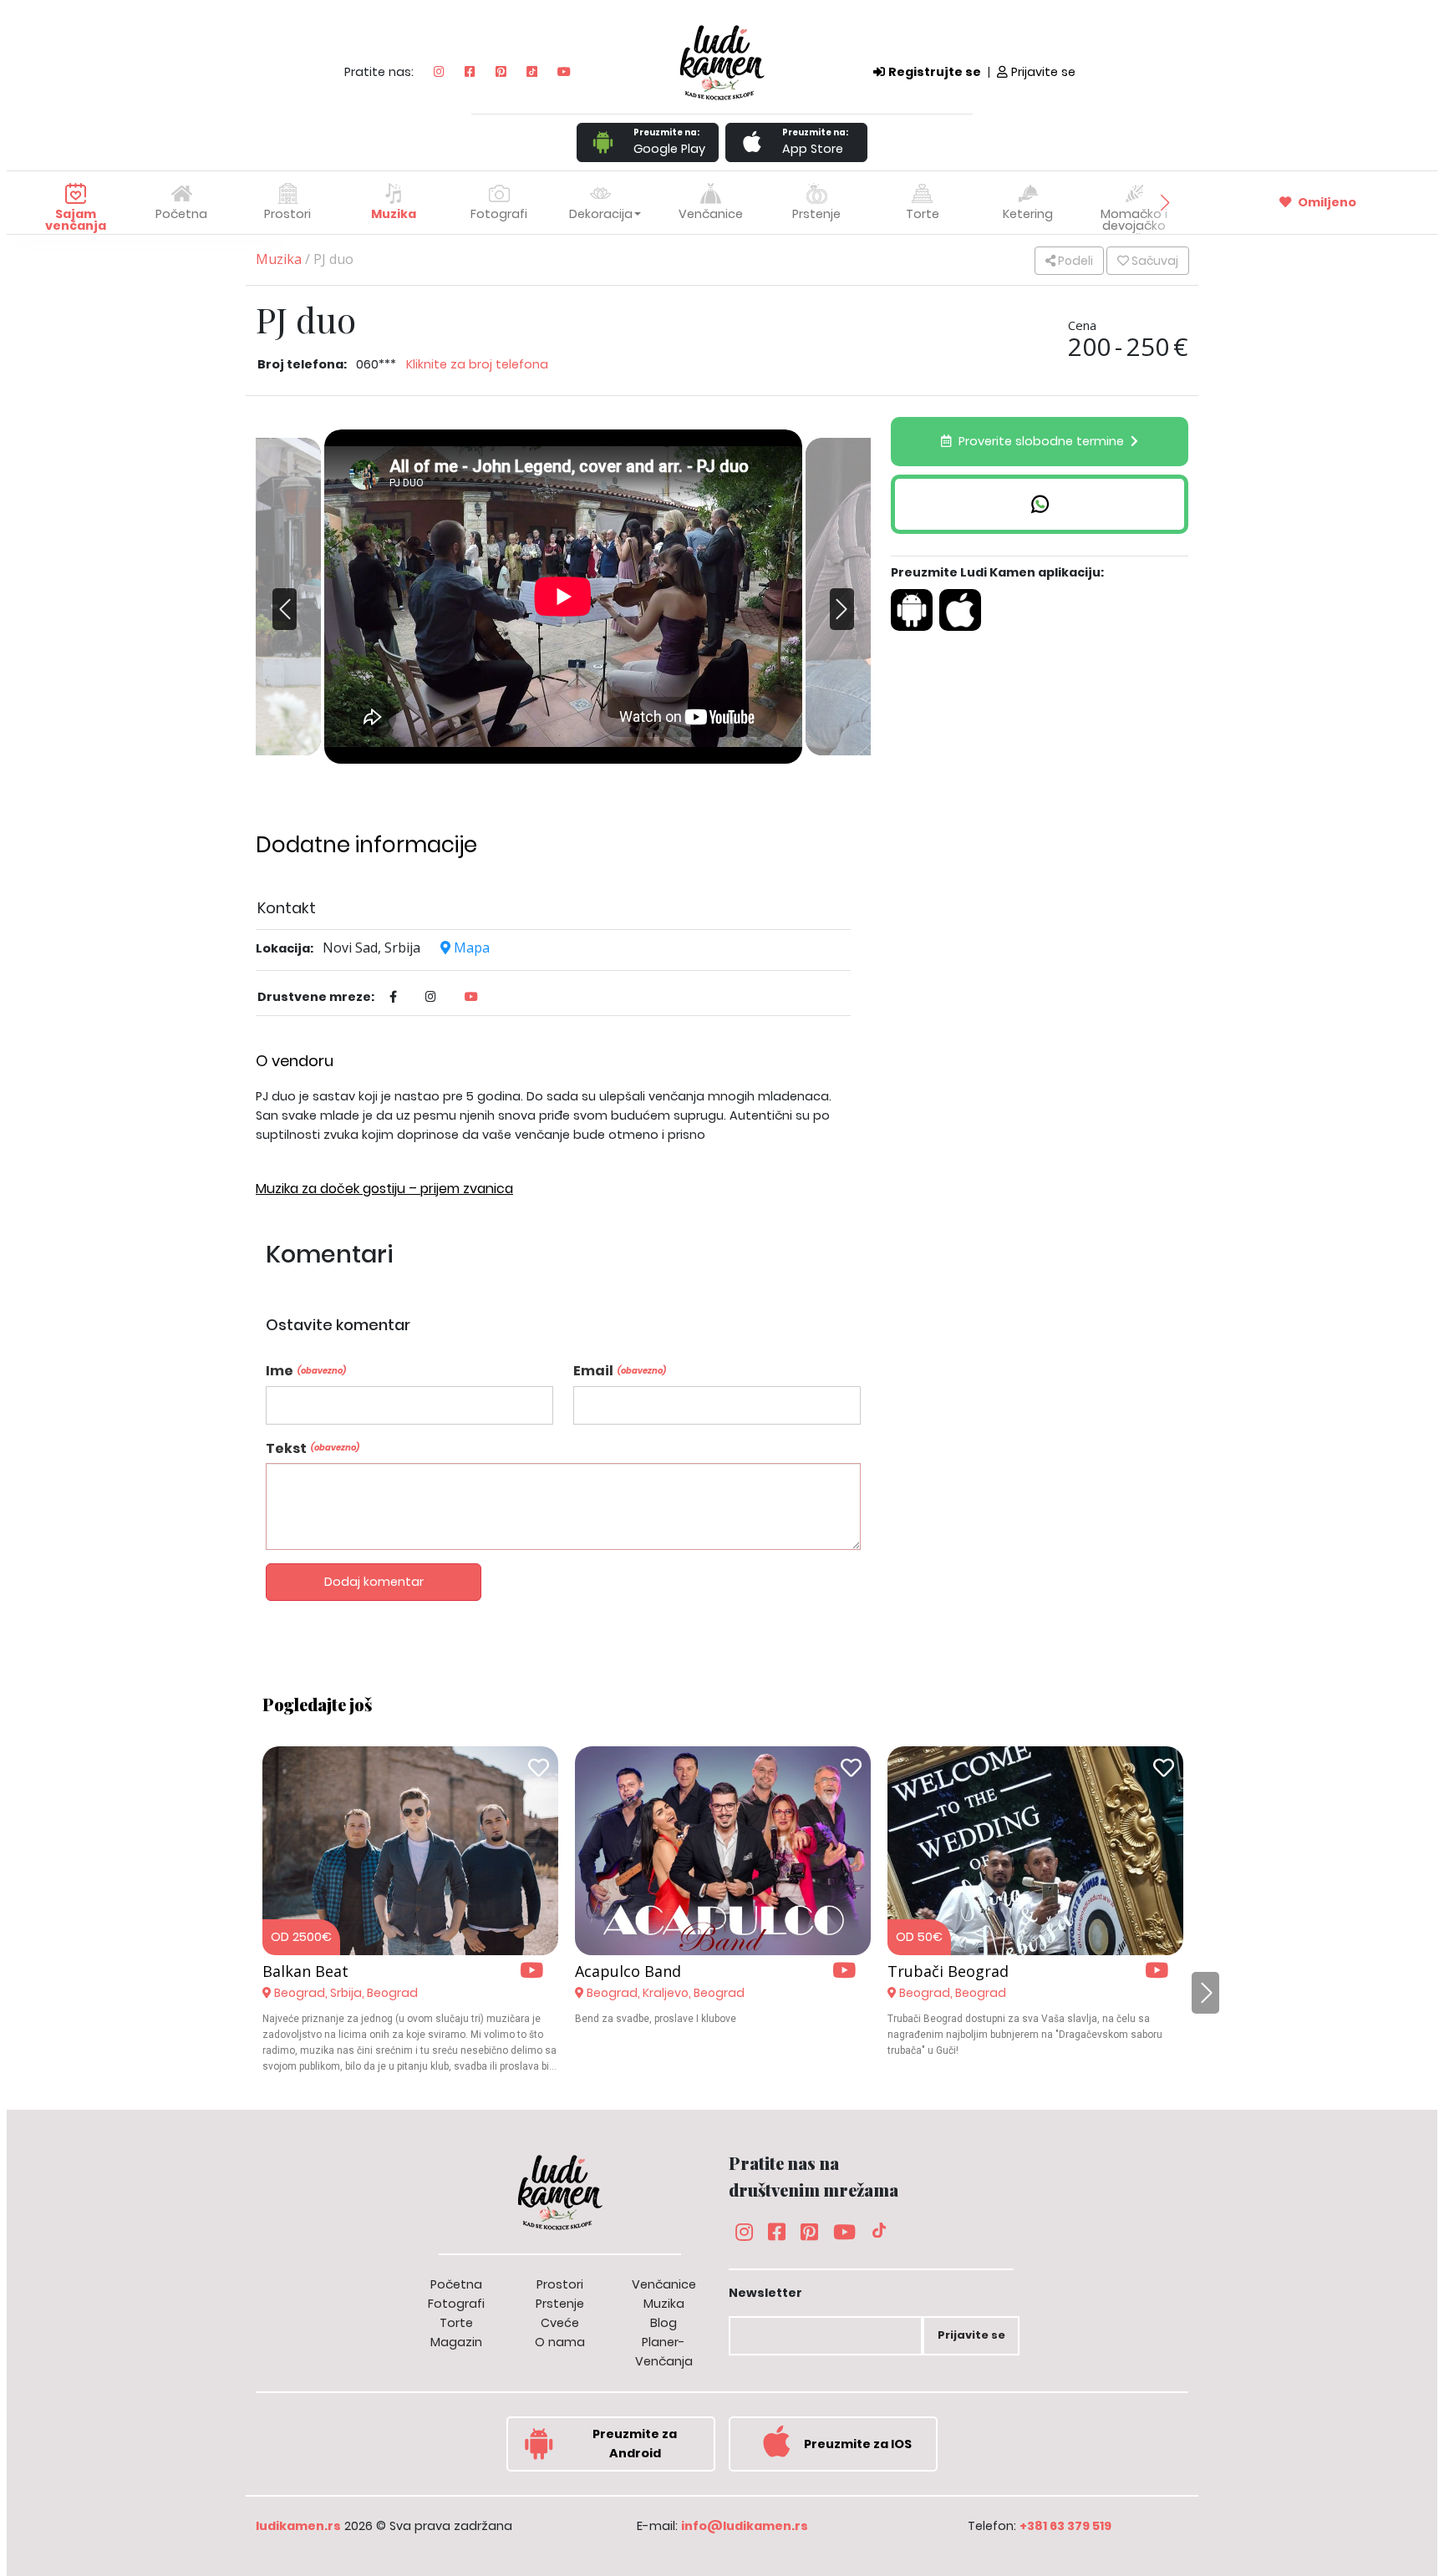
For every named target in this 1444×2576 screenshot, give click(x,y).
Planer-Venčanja (664, 2352)
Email (620, 1371)
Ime (306, 1371)
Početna (181, 214)
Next (837, 622)
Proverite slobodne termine (1041, 441)
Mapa (470, 948)
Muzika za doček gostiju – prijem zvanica (384, 1189)
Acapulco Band (628, 1971)
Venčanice (664, 2284)
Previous (289, 597)
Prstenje (560, 2304)
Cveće (560, 2323)
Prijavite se (1043, 72)
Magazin (456, 2342)
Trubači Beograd (948, 1971)
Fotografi (456, 2304)
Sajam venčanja (76, 220)
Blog (664, 2323)
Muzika (279, 259)
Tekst (313, 1448)
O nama (560, 2342)
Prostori (560, 2284)
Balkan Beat (305, 1971)
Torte (456, 2323)
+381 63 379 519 (1065, 2526)
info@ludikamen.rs (745, 2526)
